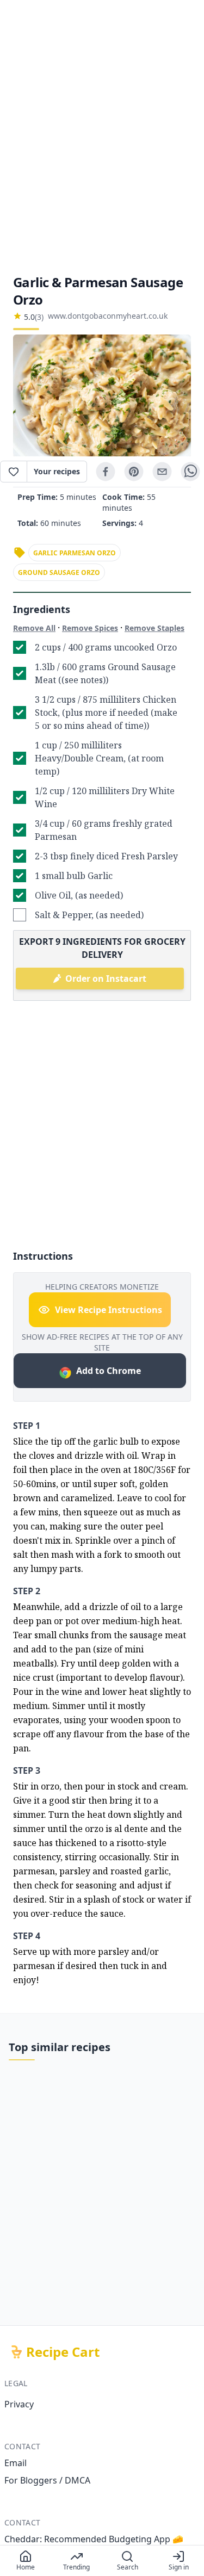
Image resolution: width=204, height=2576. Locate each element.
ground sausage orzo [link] (59, 572)
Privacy (19, 2404)
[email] (162, 472)
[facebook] (106, 472)
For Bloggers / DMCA (47, 2480)
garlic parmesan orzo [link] (75, 553)
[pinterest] (134, 472)
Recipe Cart (63, 2352)
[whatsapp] (190, 472)
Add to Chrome (109, 1371)
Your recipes (57, 471)
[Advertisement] (102, 137)
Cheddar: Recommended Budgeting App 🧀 (94, 2539)
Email (16, 2463)
